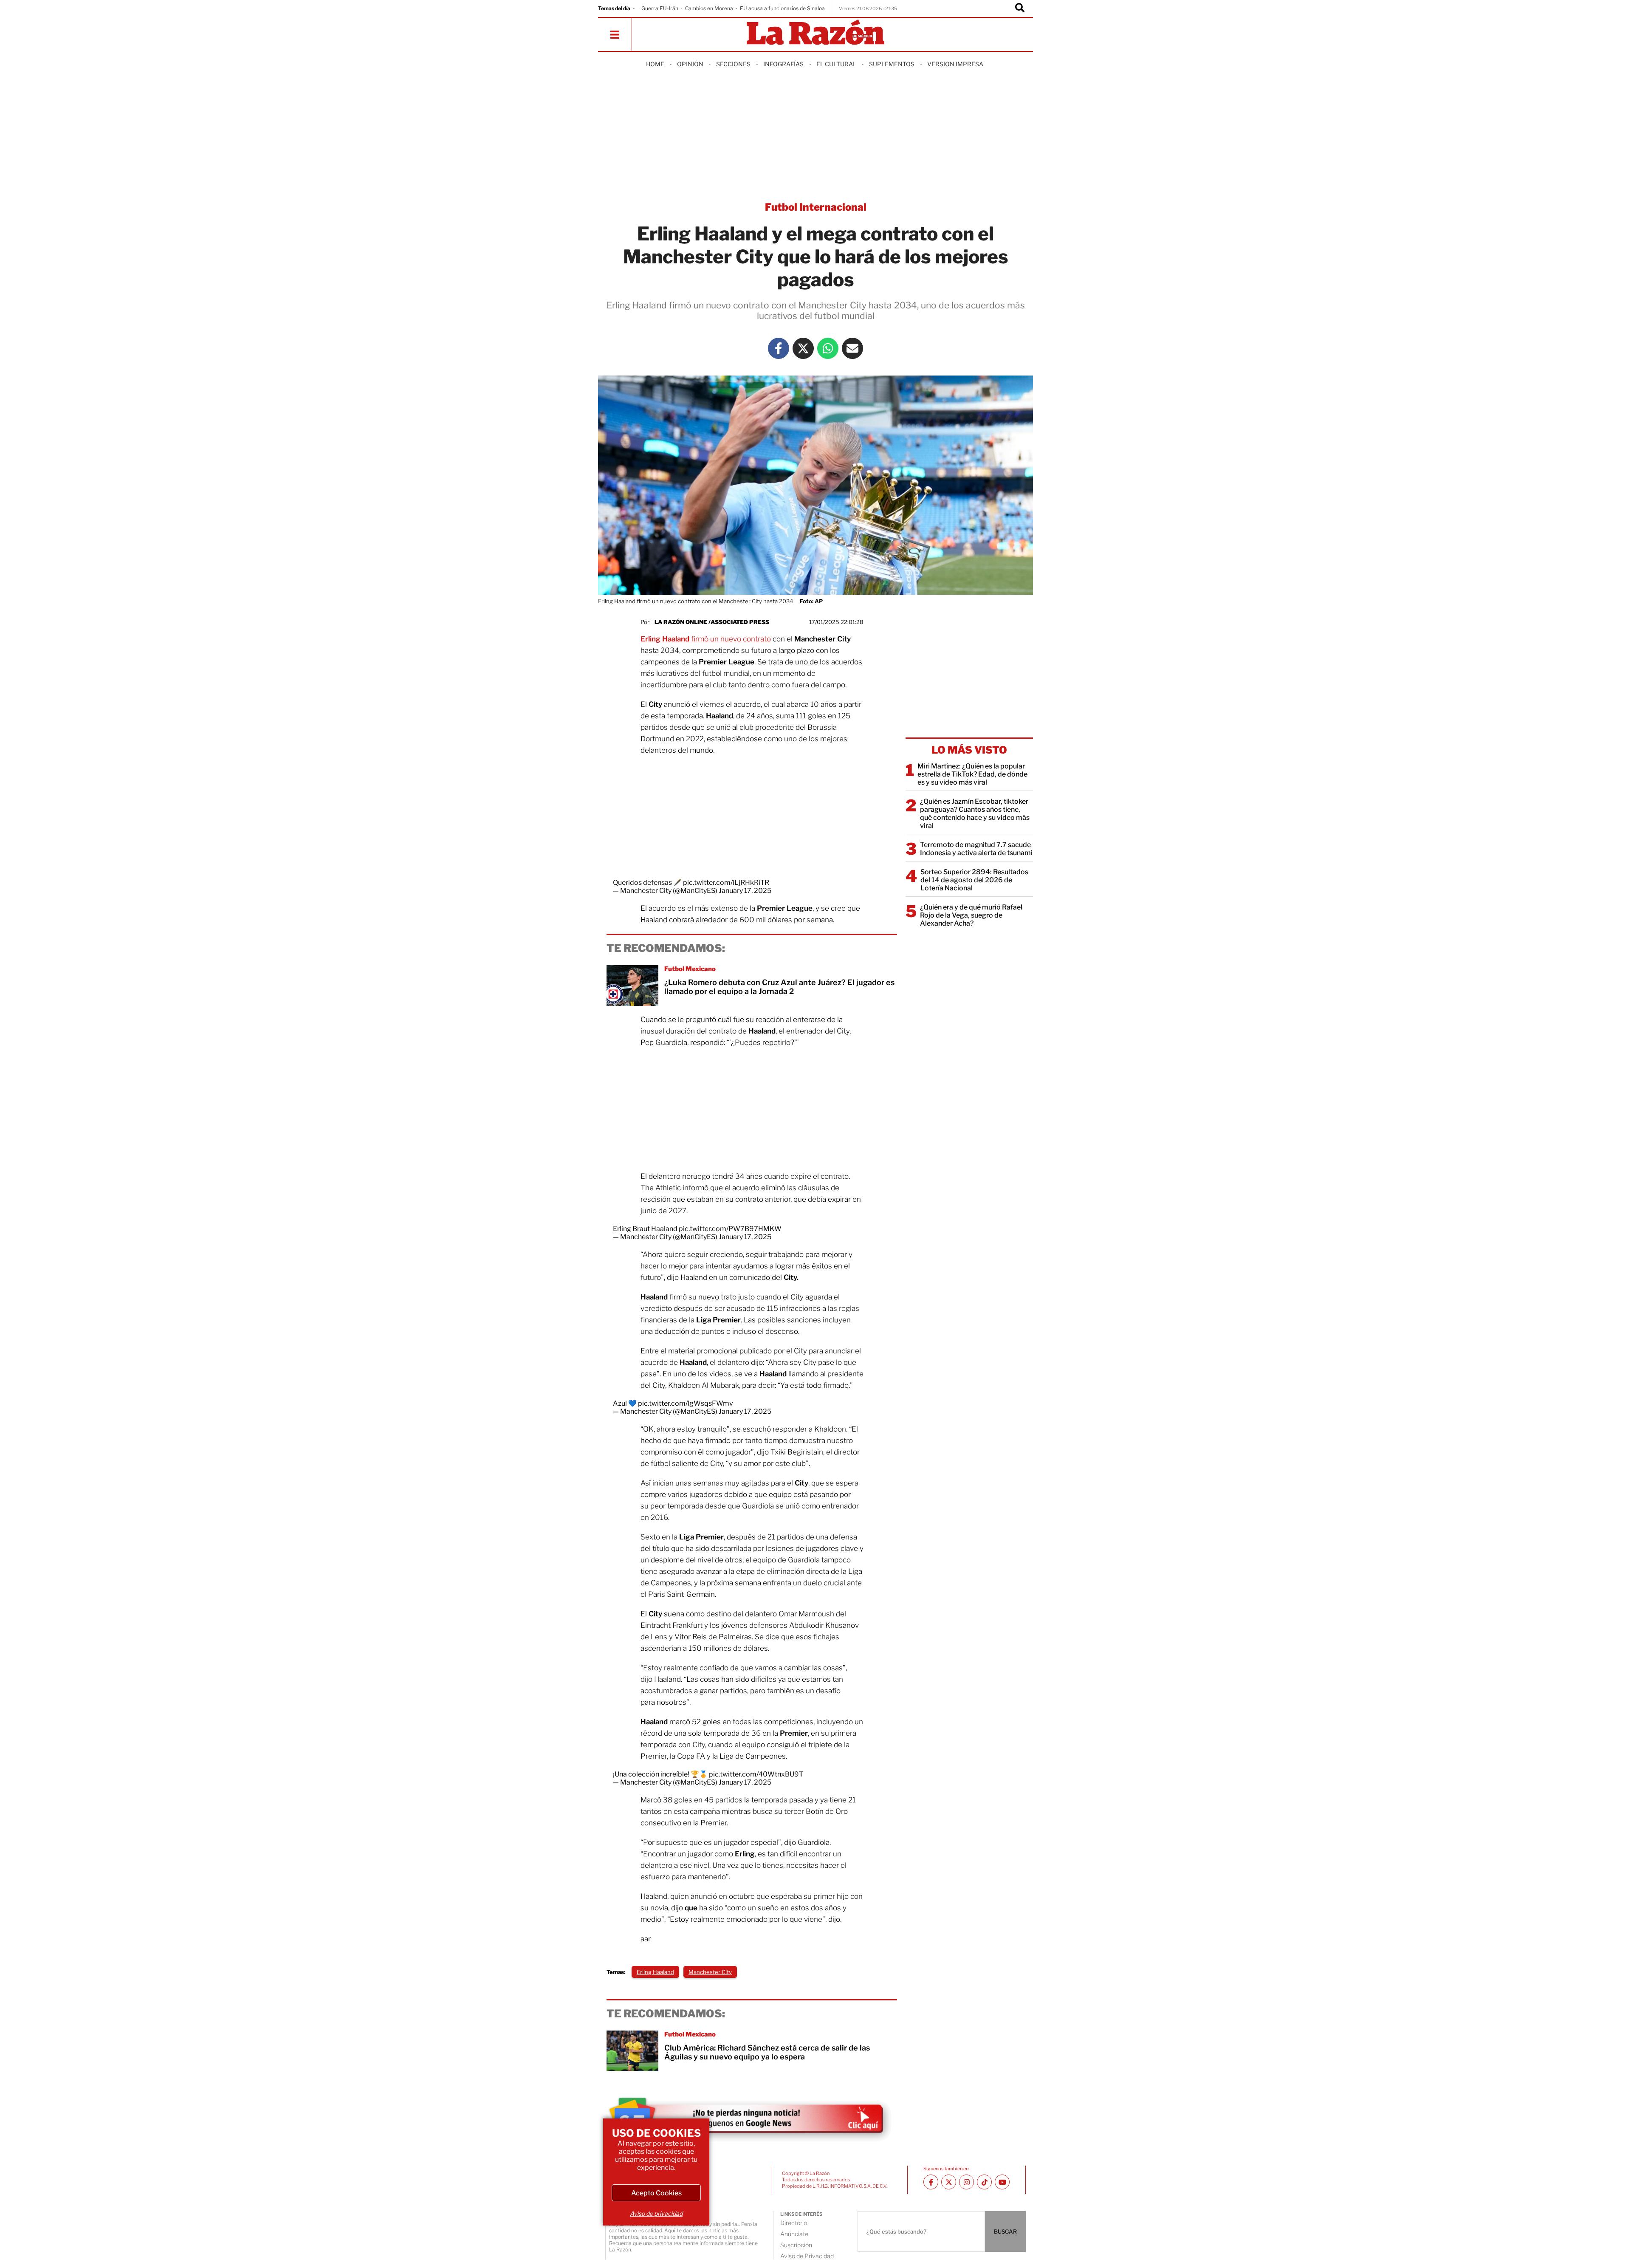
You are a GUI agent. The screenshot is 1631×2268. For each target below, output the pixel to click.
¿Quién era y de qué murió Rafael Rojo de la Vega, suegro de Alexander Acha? (971, 915)
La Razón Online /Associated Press (712, 622)
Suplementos (892, 64)
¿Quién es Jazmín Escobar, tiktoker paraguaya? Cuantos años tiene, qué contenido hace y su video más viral (975, 813)
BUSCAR (1005, 2231)
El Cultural (836, 64)
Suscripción (796, 2245)
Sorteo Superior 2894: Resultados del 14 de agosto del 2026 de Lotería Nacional (974, 880)
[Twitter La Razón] (803, 348)
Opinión (690, 64)
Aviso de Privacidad (807, 2256)
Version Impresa (955, 64)
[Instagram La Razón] (966, 2182)
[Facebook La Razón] (779, 348)
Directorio (794, 2223)
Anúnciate (794, 2234)
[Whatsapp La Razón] (828, 348)
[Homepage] (815, 33)
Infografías (783, 64)
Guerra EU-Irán (660, 8)
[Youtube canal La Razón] (1002, 2182)
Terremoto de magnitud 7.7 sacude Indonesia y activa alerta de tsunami (976, 849)
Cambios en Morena (709, 8)
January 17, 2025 (745, 891)
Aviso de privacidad (656, 2213)
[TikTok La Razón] (984, 2182)
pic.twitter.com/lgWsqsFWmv (686, 1403)
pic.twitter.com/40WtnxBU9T (756, 1774)
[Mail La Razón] (852, 348)
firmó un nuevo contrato (706, 639)
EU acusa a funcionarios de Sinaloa (782, 8)
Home (655, 64)
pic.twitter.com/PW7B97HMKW (730, 1229)
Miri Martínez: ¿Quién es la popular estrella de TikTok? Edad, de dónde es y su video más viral (972, 774)
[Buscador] (1020, 8)
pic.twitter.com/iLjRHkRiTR (726, 883)
